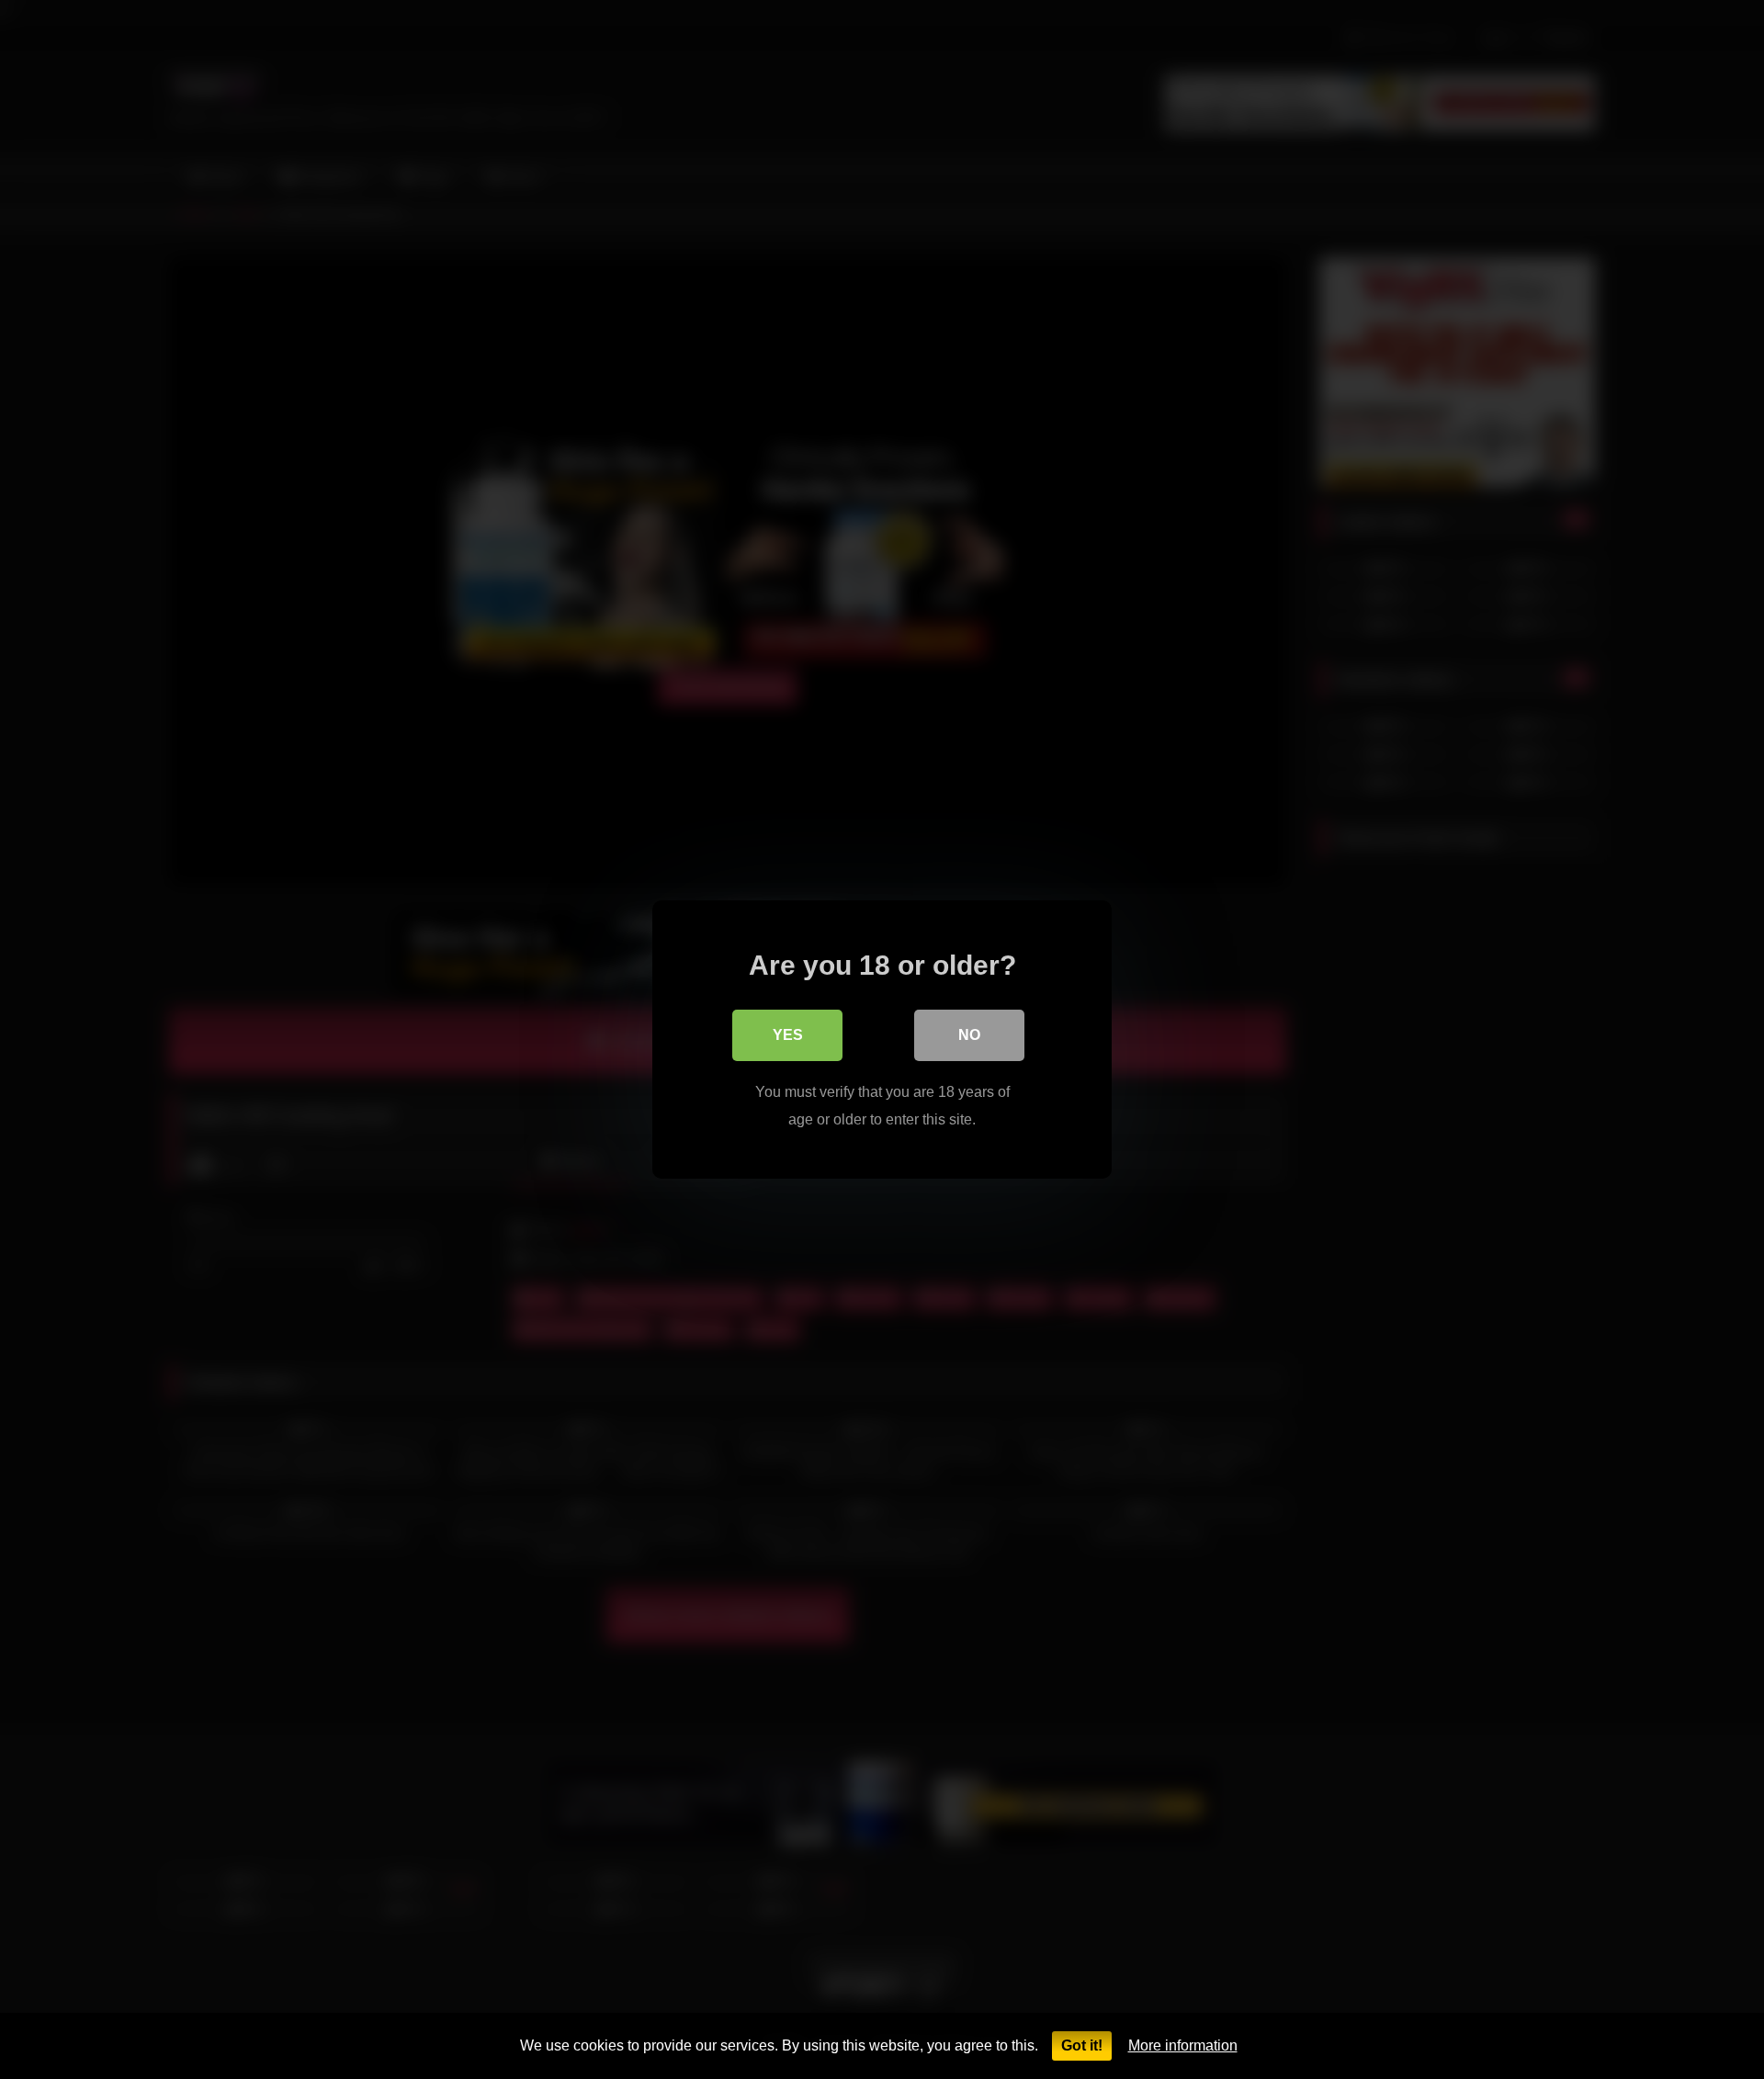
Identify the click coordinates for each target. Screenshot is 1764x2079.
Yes (788, 1035)
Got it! (1082, 2045)
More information (1183, 2045)
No (969, 1035)
